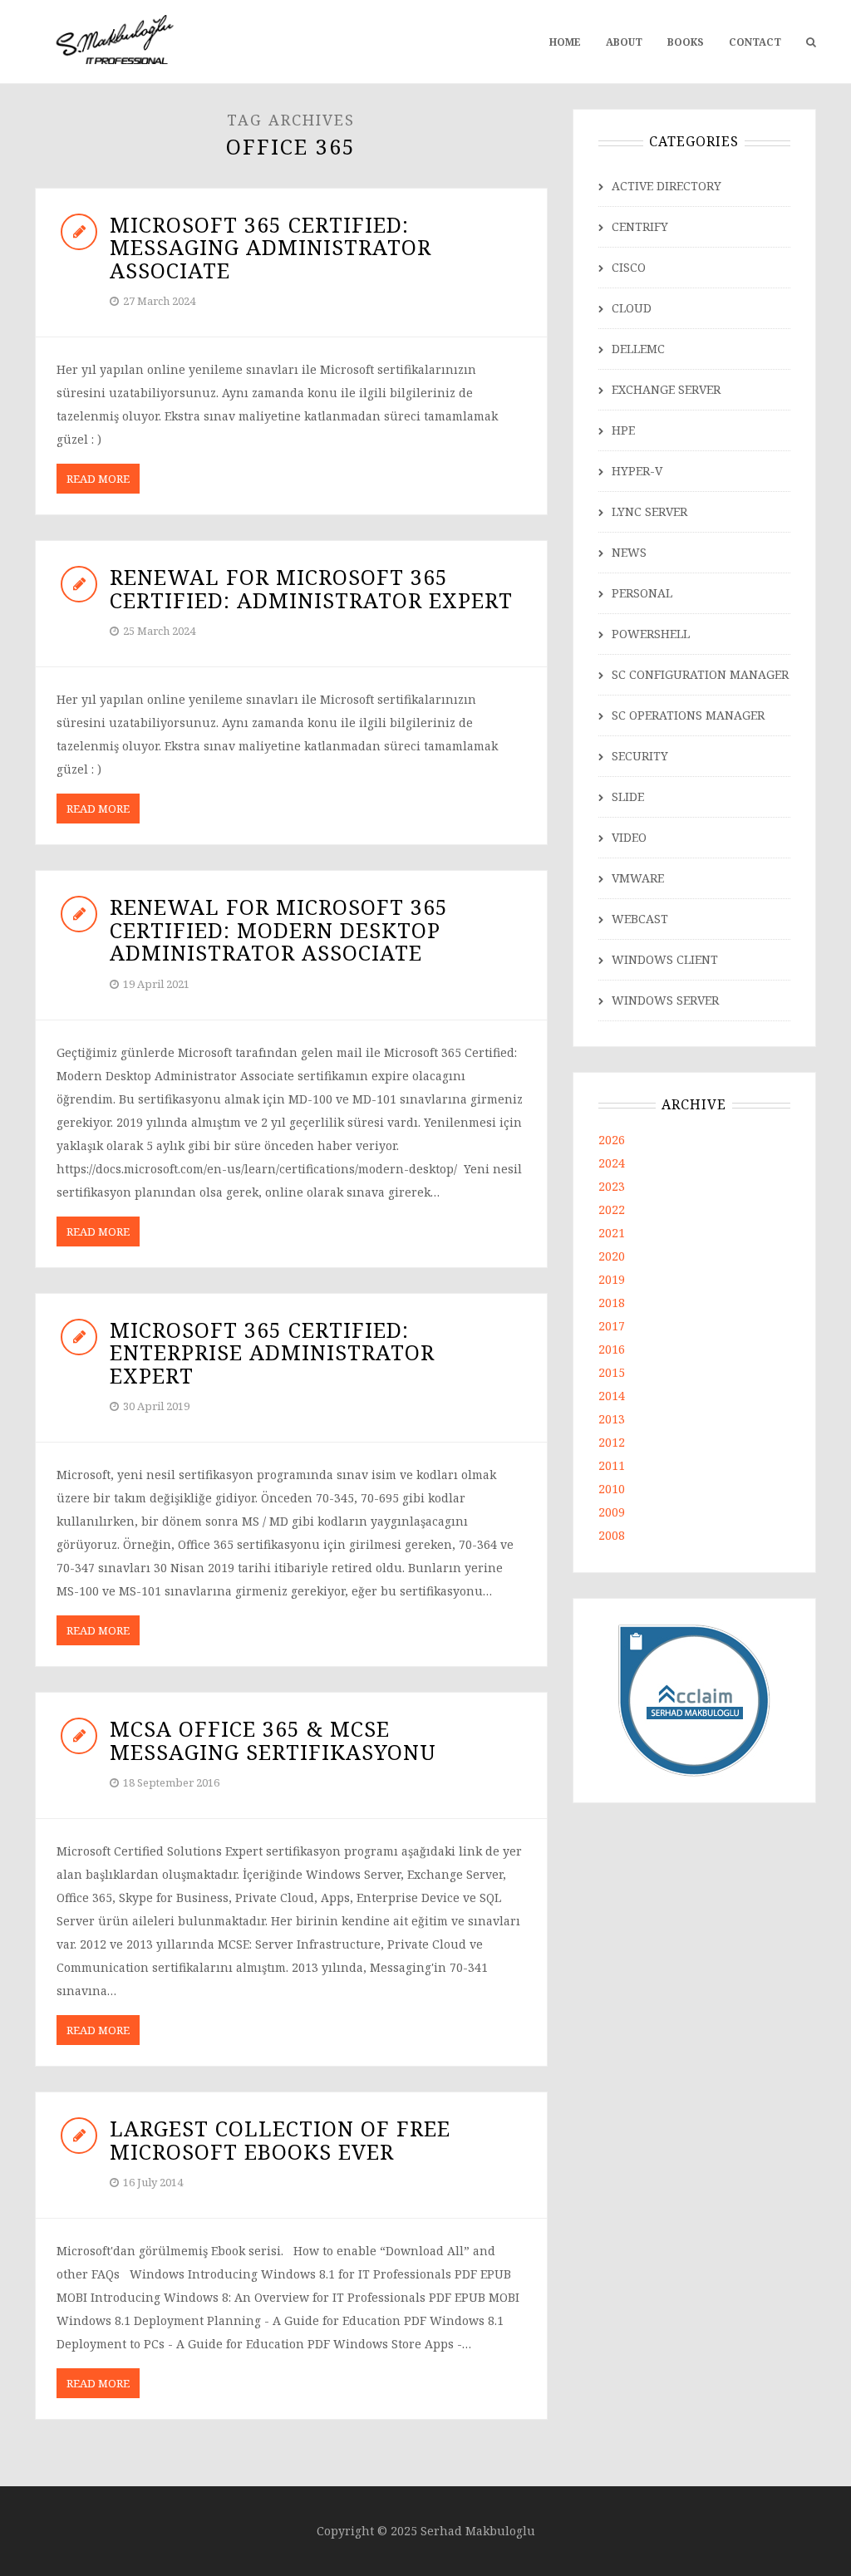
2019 (612, 1279)
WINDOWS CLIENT (665, 959)
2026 (612, 1140)
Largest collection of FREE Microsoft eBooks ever (280, 2140)
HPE (623, 430)
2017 (612, 1326)
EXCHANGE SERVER (666, 389)
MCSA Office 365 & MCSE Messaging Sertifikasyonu (273, 1740)
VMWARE (638, 878)
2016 (612, 1349)
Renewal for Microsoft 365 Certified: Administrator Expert (311, 588)
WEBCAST (640, 919)
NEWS (629, 552)
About (624, 42)
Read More (98, 479)
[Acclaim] (694, 1699)
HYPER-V (637, 471)
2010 (612, 1489)
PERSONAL (642, 593)
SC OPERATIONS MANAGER (688, 715)
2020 (612, 1256)
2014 (612, 1396)
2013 (612, 1419)
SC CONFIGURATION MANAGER (700, 674)
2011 (612, 1465)
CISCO (629, 267)
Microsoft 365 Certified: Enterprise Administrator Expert (272, 1352)
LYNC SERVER (649, 511)
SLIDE (628, 796)
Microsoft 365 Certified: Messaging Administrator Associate (271, 247)
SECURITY (640, 756)
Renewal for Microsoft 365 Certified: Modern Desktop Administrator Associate (279, 929)
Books (686, 42)
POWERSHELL (651, 634)
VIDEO (629, 837)
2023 (612, 1186)
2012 (612, 1442)
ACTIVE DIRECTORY (667, 186)
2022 (612, 1209)
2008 (612, 1535)
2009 (612, 1512)
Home (565, 42)
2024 (612, 1163)
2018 (612, 1303)
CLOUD (632, 308)
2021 (612, 1233)
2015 (612, 1372)
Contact (755, 42)
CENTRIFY (640, 226)
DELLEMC (638, 349)
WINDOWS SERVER (665, 1000)
